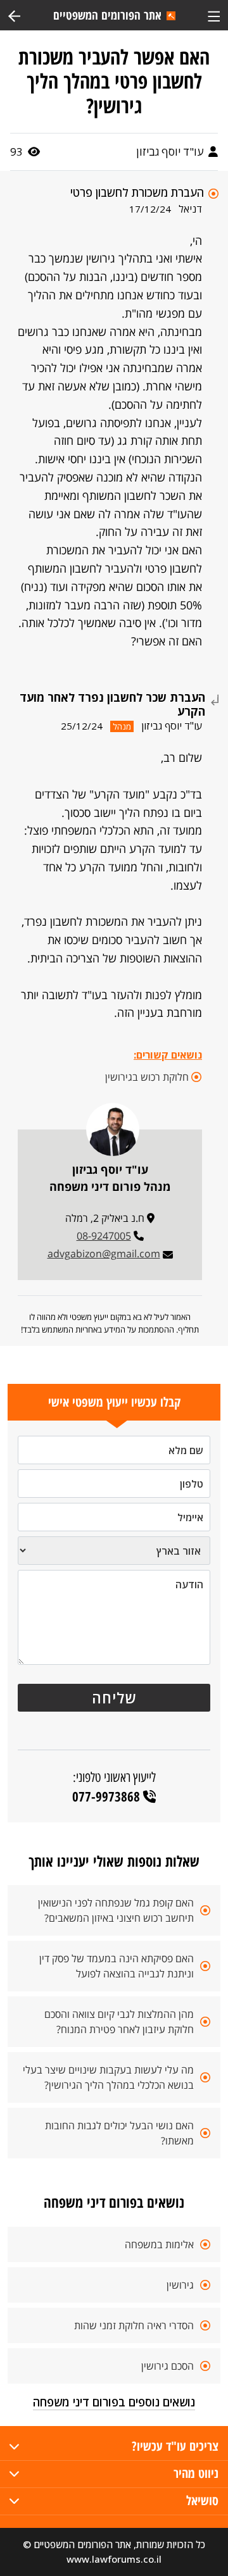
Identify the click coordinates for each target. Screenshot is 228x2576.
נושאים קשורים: (168, 1055)
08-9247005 (104, 1236)
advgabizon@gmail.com (104, 1254)
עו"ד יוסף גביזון (171, 152)
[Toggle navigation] (214, 15)
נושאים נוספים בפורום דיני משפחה (114, 2402)
